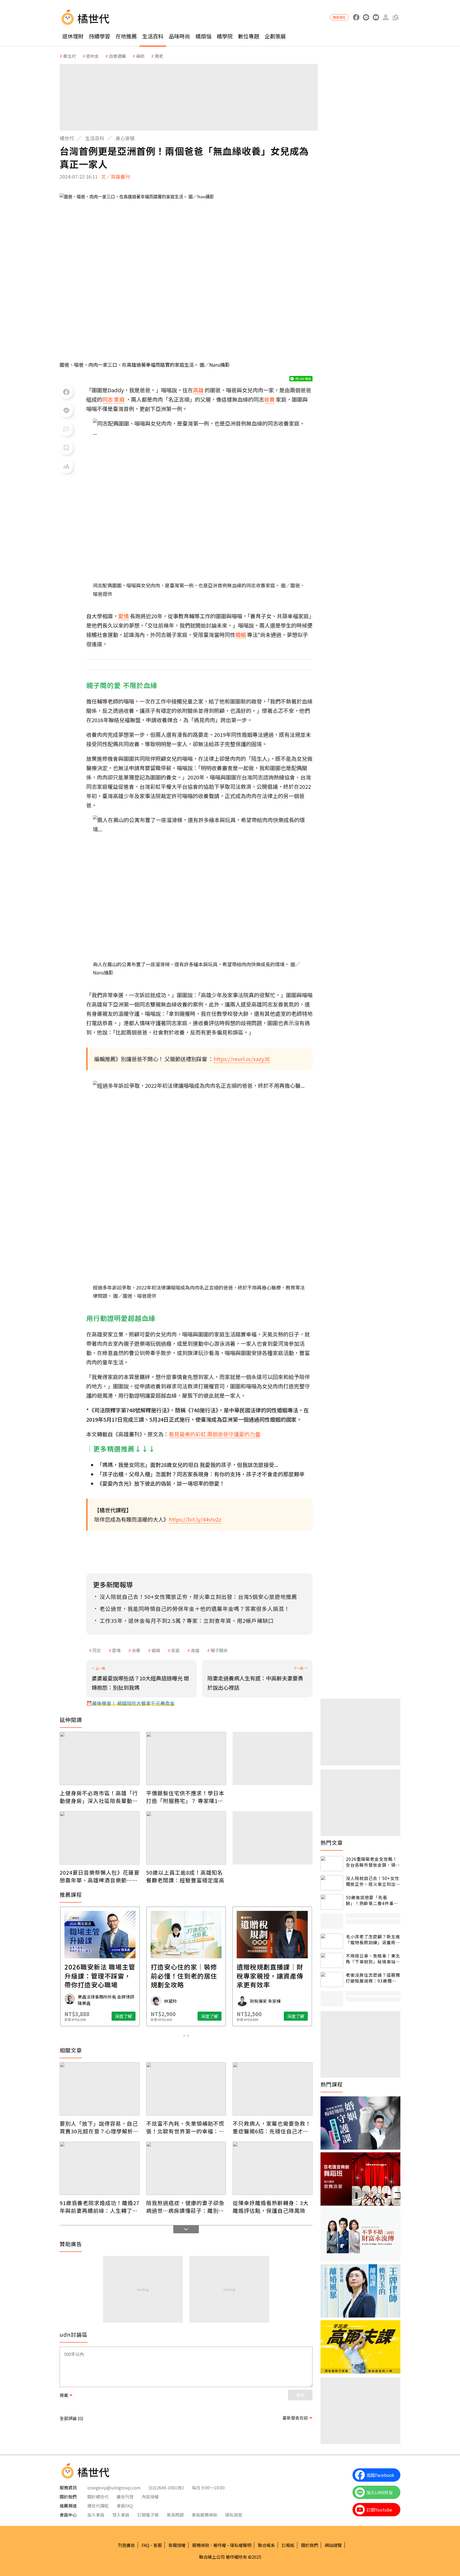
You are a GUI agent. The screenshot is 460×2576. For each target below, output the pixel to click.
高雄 (195, 1650)
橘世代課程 (98, 2506)
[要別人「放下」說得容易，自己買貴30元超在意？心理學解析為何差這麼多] (100, 2089)
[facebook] (356, 17)
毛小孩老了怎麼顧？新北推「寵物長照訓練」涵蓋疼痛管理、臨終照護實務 (373, 1940)
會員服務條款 (204, 2515)
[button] (395, 17)
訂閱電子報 (148, 2515)
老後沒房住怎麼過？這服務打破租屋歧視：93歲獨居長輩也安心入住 (373, 1978)
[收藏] (66, 448)
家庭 (175, 1650)
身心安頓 (125, 138)
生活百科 (153, 36)
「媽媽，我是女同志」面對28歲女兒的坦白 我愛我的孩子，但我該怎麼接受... (188, 1465)
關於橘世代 (98, 2497)
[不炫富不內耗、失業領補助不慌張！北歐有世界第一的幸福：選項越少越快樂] (186, 2089)
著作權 (220, 2545)
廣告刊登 (125, 2497)
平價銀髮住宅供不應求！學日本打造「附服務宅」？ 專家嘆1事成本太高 (185, 1797)
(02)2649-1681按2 (166, 2488)
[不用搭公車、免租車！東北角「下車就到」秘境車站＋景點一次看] (332, 1960)
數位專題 (249, 36)
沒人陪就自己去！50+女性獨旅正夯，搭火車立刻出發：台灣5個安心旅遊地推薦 (373, 1881)
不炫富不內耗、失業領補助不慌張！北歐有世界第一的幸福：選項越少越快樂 (185, 2127)
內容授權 (150, 2497)
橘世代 (67, 138)
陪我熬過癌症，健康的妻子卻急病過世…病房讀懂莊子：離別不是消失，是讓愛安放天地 (185, 2207)
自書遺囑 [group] (117, 56)
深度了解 (124, 2016)
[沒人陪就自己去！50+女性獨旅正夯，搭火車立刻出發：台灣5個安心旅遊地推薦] (332, 1883)
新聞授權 (177, 2545)
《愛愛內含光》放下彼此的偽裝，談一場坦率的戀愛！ (161, 1483)
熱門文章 (332, 1843)
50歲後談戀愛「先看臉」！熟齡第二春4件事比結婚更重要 (372, 1900)
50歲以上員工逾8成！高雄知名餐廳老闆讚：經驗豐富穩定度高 (185, 1876)
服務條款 (201, 2545)
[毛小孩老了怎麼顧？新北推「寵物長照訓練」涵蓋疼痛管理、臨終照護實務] (332, 1941)
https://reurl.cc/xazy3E (242, 1059)
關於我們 (310, 2545)
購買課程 (339, 17)
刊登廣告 (126, 2545)
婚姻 (156, 1650)
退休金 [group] (92, 56)
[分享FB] (66, 392)
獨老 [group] (159, 56)
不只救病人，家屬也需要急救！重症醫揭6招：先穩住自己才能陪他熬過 (272, 2127)
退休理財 (73, 36)
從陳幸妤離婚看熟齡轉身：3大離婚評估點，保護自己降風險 (271, 2207)
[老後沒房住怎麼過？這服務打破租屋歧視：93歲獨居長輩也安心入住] (332, 1979)
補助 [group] (140, 56)
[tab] (184, 2036)
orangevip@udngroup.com (114, 2488)
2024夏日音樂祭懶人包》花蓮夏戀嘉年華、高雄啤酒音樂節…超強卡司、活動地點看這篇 (100, 1876)
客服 (158, 2545)
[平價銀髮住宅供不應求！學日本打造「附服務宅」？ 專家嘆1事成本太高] (186, 1758)
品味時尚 (179, 36)
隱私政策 (234, 2515)
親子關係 (219, 1650)
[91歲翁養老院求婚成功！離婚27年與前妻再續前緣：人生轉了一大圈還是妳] (100, 2168)
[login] (386, 17)
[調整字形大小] (66, 467)
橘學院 (225, 36)
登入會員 (121, 2515)
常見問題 (175, 2515)
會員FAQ (125, 2506)
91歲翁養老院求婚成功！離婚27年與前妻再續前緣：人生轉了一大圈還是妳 (100, 2207)
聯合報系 (266, 2545)
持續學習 (100, 36)
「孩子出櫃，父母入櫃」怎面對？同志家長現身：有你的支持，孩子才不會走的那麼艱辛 (201, 1474)
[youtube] (376, 17)
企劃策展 (275, 36)
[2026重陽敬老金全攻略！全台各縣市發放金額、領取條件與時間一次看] (332, 1864)
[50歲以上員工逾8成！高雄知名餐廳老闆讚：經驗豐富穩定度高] (186, 1838)
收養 (136, 1650)
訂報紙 (288, 2545)
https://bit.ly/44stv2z (195, 1519)
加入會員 (96, 2515)
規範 (64, 2395)
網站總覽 (333, 2545)
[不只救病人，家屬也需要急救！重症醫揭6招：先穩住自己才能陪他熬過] (273, 2089)
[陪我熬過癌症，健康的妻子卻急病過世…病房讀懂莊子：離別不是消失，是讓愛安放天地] (186, 2168)
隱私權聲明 (241, 2545)
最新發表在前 (295, 2418)
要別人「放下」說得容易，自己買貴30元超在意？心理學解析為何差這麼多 (99, 2127)
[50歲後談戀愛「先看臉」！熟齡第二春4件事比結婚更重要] (332, 1902)
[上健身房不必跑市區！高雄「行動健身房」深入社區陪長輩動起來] (100, 1758)
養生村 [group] (69, 56)
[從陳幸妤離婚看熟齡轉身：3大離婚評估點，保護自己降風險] (273, 2168)
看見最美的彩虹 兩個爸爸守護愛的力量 (215, 1434)
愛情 (116, 1650)
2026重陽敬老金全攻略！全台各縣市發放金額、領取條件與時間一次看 (373, 1862)
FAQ (145, 2545)
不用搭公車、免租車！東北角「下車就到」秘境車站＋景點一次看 (373, 1959)
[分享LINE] (66, 411)
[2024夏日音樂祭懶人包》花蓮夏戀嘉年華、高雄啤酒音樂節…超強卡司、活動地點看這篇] (100, 1838)
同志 (97, 1650)
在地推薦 (126, 36)
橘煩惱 (203, 36)
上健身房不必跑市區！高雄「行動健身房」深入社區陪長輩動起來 (99, 1797)
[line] (366, 17)
